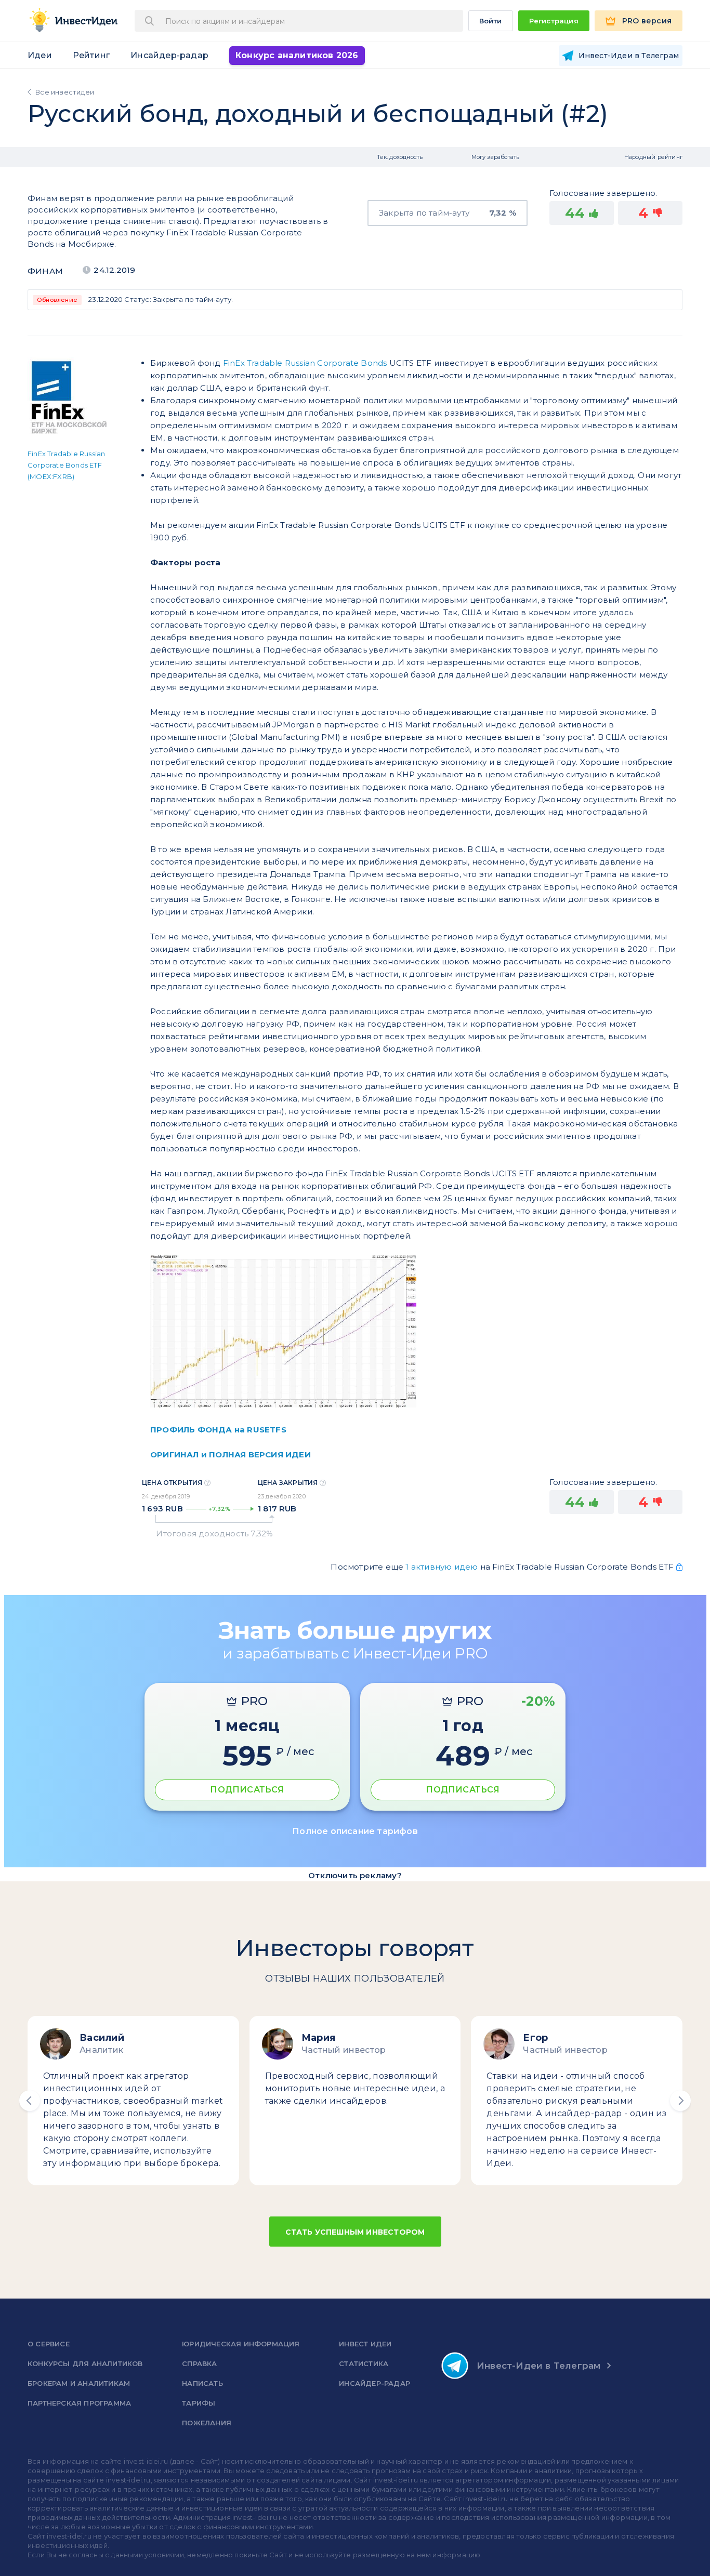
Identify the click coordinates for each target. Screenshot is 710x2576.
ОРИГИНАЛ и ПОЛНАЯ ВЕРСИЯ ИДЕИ (231, 1455)
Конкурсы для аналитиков (85, 2363)
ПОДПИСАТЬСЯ (247, 1790)
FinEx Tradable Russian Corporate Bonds (305, 363)
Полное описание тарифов (355, 1831)
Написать (202, 2383)
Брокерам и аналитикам (79, 2383)
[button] (30, 2101)
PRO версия (647, 21)
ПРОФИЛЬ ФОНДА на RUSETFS (218, 1430)
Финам (45, 271)
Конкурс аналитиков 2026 (297, 55)
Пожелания (207, 2423)
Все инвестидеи (65, 92)
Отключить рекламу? (355, 1875)
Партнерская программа (79, 2403)
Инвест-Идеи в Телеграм (538, 2366)
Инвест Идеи (365, 2344)
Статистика (364, 2363)
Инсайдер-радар (169, 55)
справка (199, 2363)
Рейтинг (91, 55)
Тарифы (199, 2403)
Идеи (40, 55)
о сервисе (49, 2344)
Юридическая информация (241, 2344)
